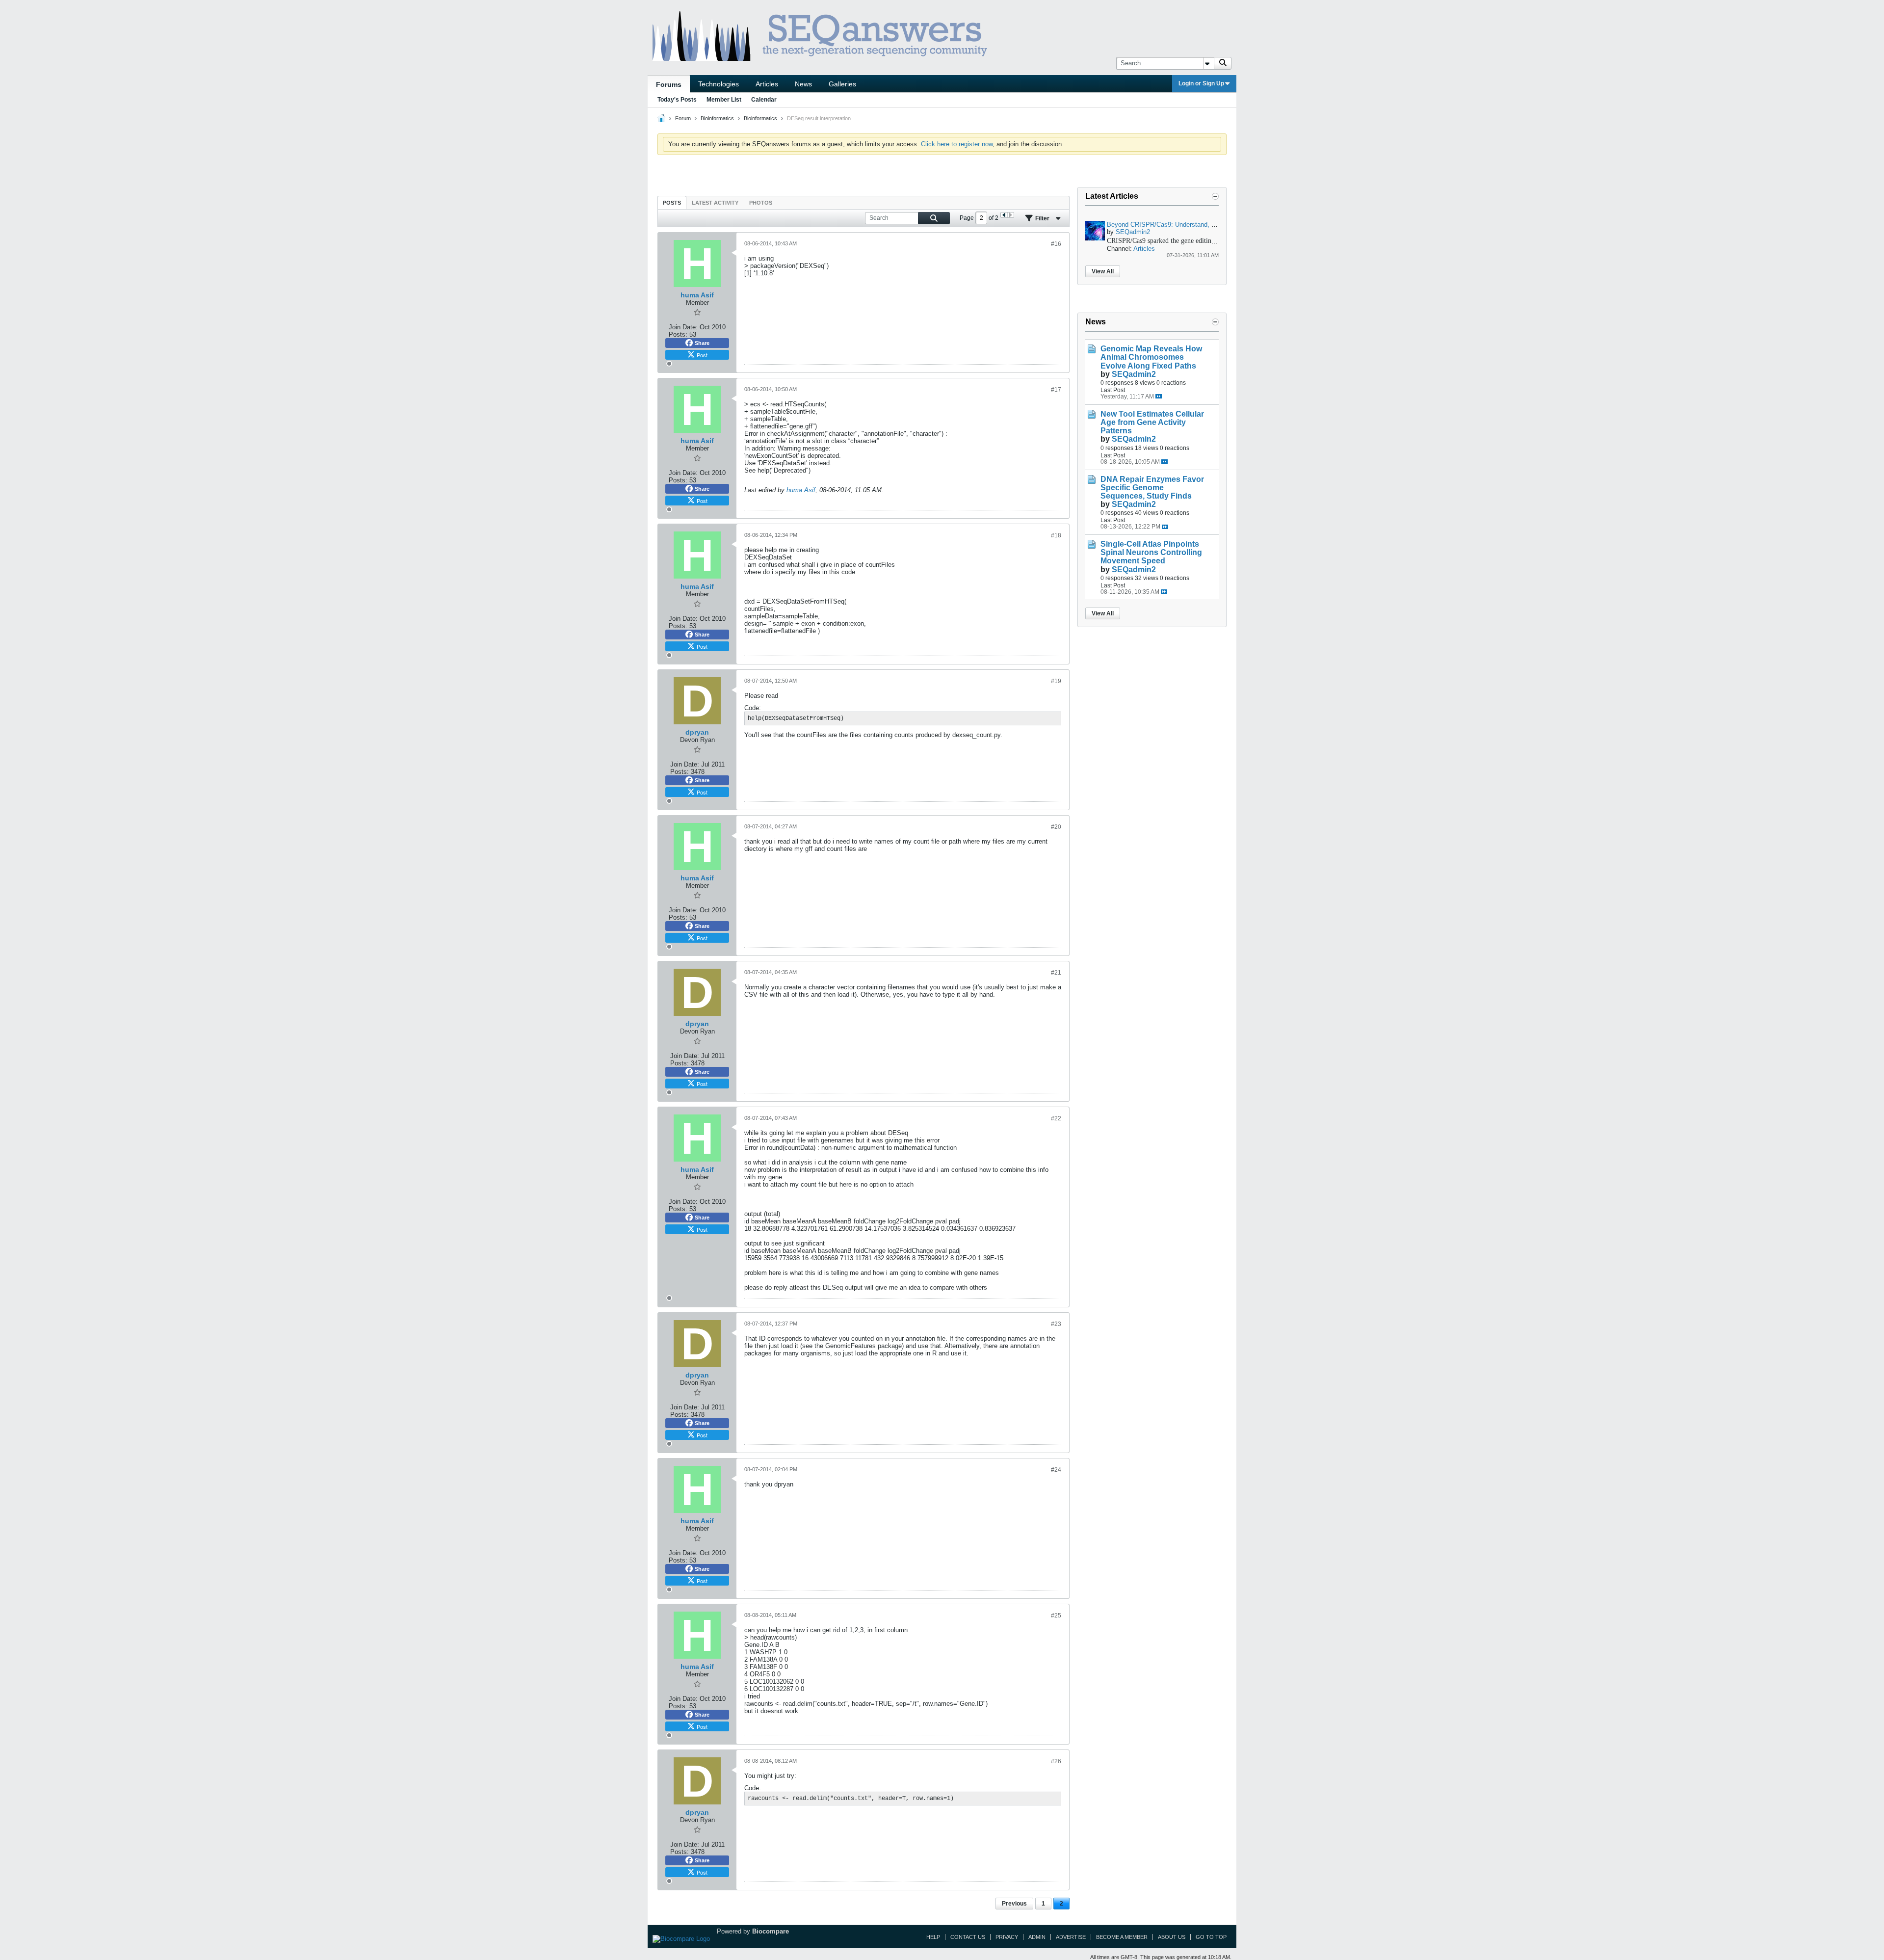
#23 (1056, 1324)
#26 (1056, 1761)
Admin (1037, 1937)
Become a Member (1122, 1937)
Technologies (719, 84)
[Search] (1223, 63)
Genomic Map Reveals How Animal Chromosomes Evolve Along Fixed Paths (1151, 357)
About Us (1172, 1937)
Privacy (1007, 1937)
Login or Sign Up (1201, 83)
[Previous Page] (1004, 215)
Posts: (678, 334)
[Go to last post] (1159, 396)
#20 (1056, 827)
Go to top (1211, 1937)
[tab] (672, 202)
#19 (1056, 681)
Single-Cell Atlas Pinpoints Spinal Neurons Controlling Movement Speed (1151, 552)
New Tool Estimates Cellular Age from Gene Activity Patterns (1152, 422)
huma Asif (801, 490)
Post (702, 355)
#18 (1056, 535)
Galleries (842, 84)
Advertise (1071, 1937)
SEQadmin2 (1133, 232)
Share (702, 343)
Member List (724, 100)
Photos (761, 203)
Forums (669, 84)
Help (933, 1937)
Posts (672, 203)
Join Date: (683, 327)
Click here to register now (957, 144)
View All (1103, 271)
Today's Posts (677, 100)
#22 (1056, 1118)
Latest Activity (715, 203)
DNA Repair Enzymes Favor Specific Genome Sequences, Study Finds (1152, 488)
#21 (1056, 973)
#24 (1056, 1470)
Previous (1014, 1904)
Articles (767, 84)
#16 (1056, 244)
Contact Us (968, 1937)
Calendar (764, 100)
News (803, 84)
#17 (1056, 390)
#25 (1056, 1616)
